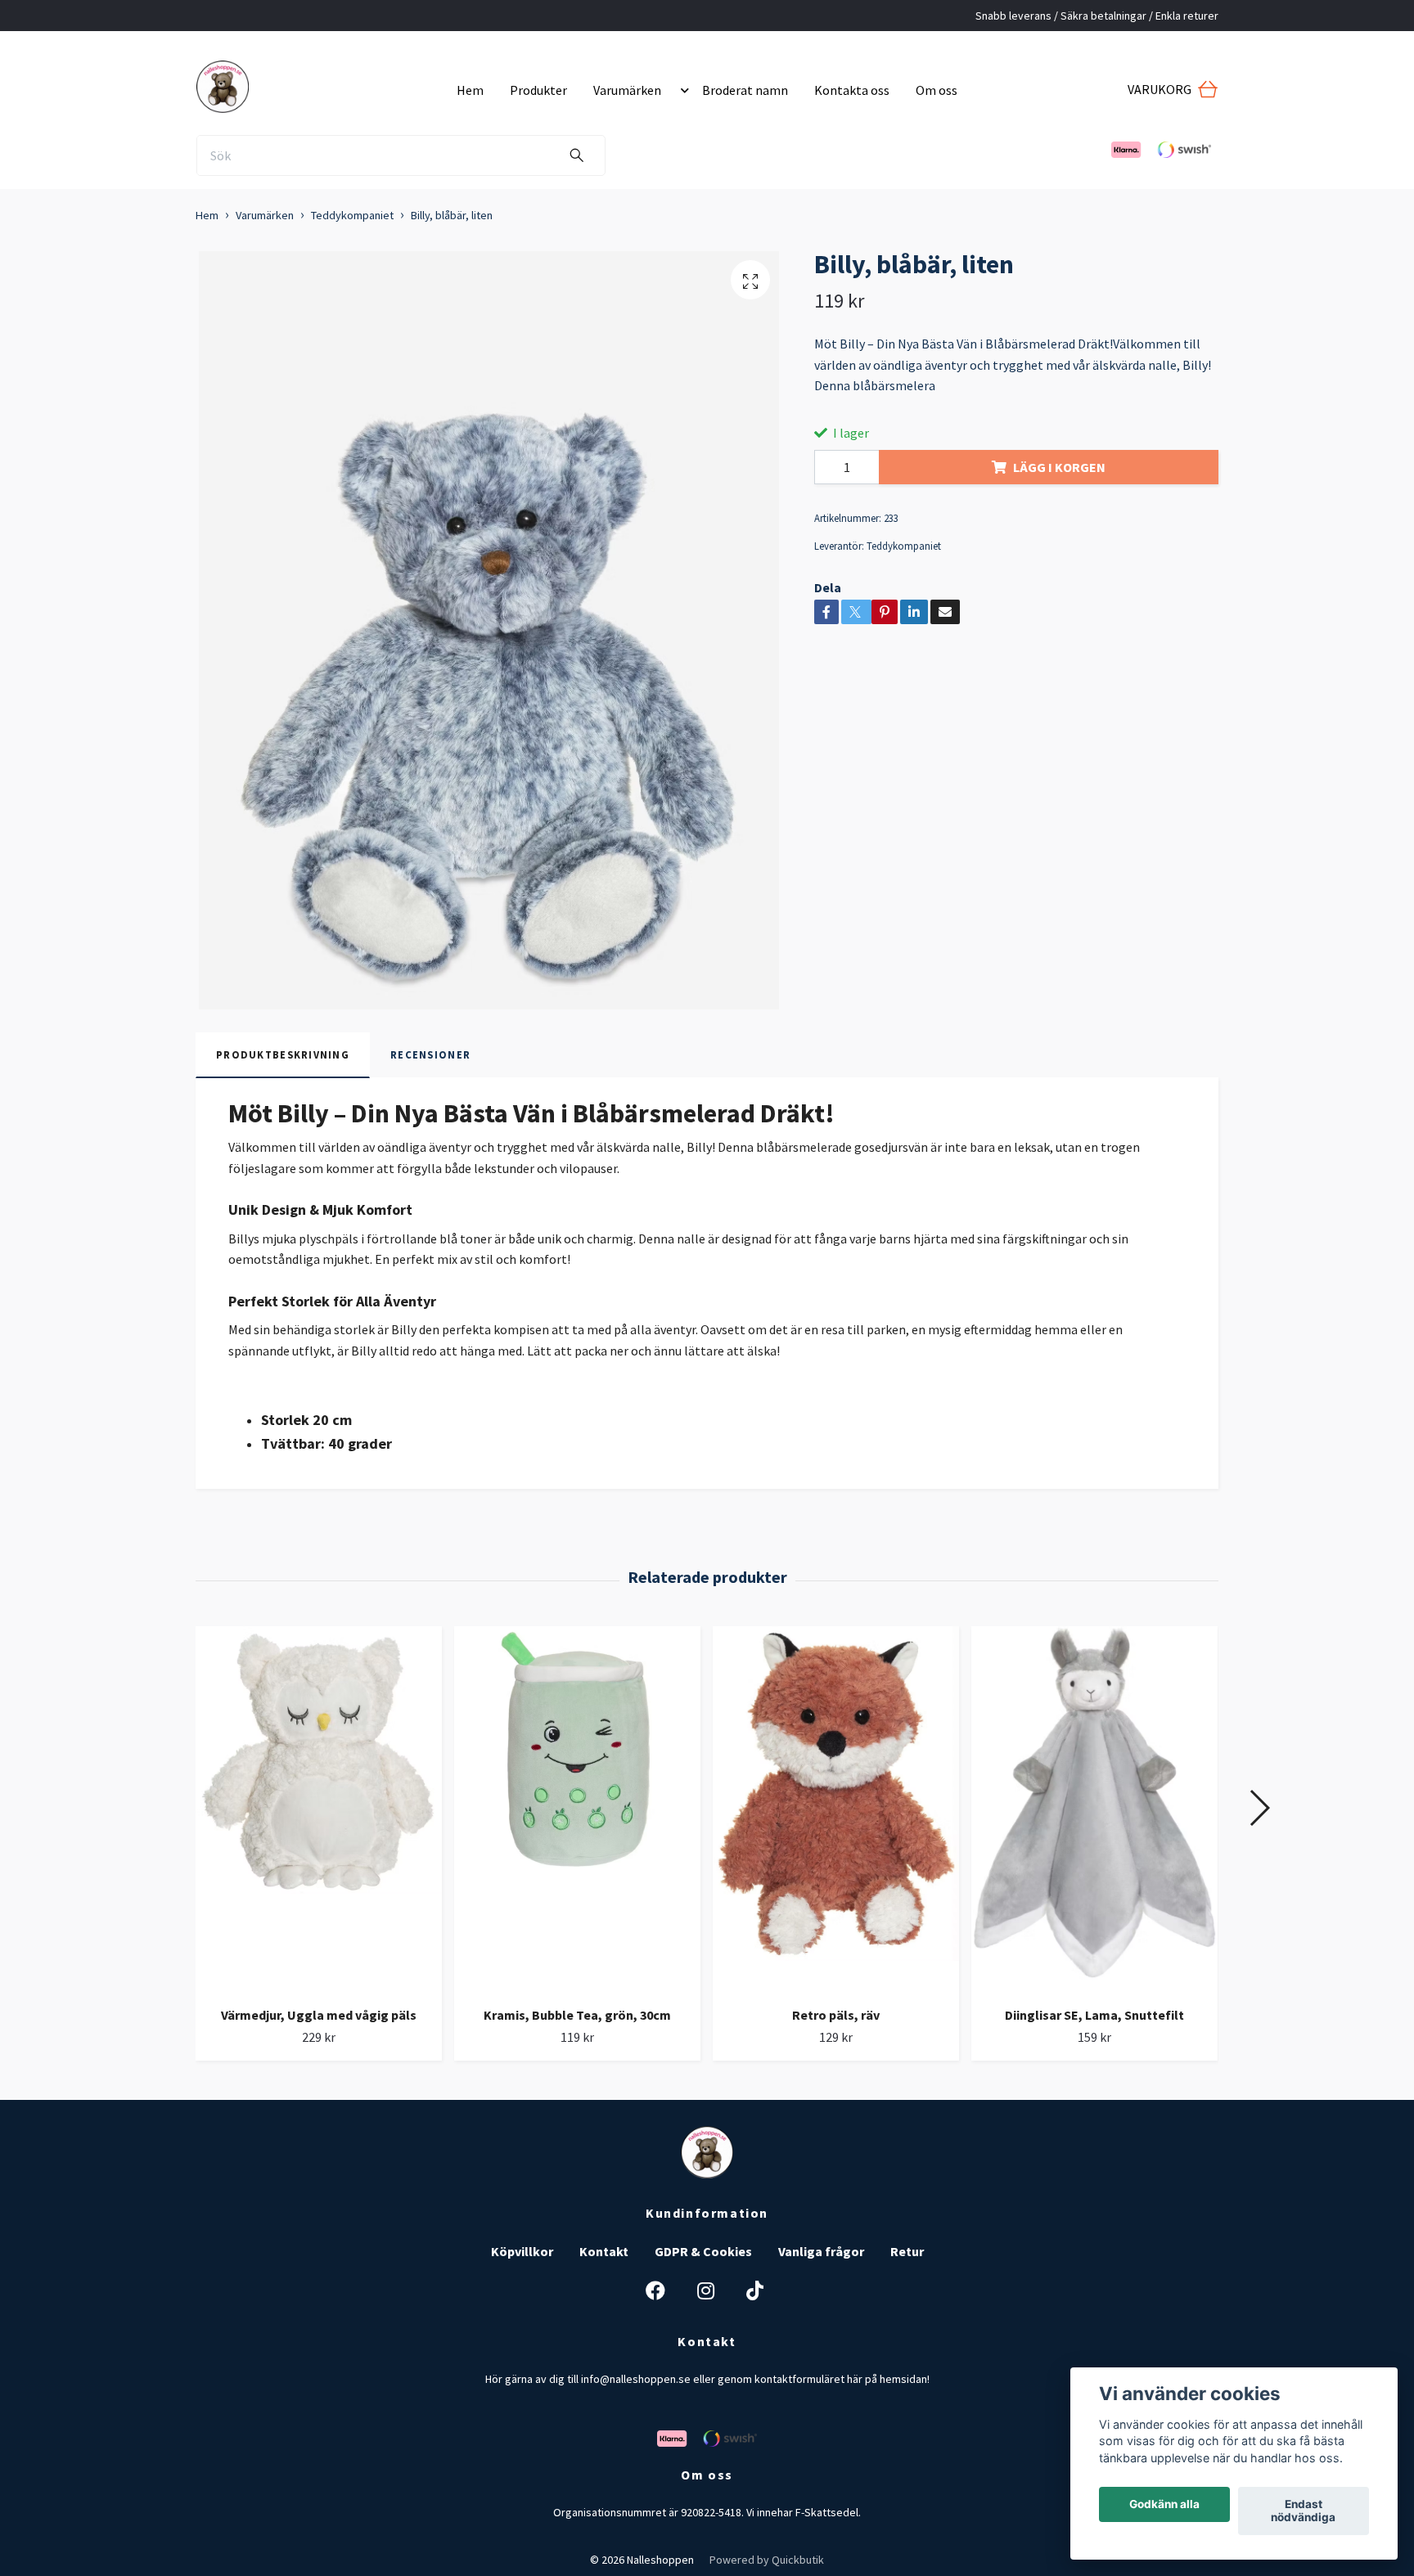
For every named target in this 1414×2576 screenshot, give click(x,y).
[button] (682, 90)
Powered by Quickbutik (767, 2560)
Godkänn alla (1164, 2505)
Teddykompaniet (352, 215)
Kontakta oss (852, 90)
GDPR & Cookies (703, 2251)
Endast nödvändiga (1303, 2511)
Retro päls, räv (836, 2015)
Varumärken (627, 90)
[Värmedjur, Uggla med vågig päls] (319, 1810)
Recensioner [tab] (430, 1054)
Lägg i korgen (1059, 467)
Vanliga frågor (821, 2251)
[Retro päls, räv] (836, 1810)
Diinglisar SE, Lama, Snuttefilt (1094, 2015)
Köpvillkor (522, 2251)
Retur (907, 2251)
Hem (470, 90)
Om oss (937, 90)
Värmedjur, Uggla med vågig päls (319, 2015)
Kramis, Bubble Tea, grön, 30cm (577, 2015)
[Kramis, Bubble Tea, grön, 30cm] (577, 1810)
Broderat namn (745, 90)
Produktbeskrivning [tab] (283, 1054)
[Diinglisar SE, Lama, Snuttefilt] (1094, 1810)
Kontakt (604, 2251)
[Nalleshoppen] (320, 83)
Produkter (538, 90)
